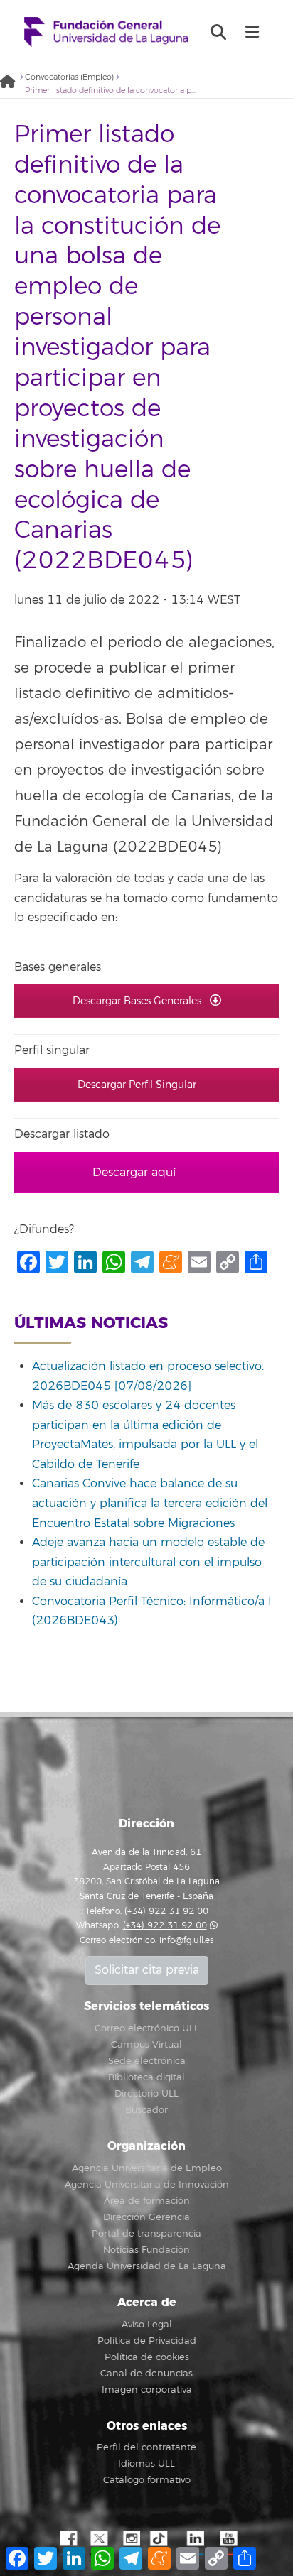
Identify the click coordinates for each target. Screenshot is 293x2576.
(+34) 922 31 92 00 (165, 1926)
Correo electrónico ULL (147, 2028)
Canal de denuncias (146, 2374)
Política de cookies (147, 2357)
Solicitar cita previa (147, 1970)
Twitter (99, 2539)
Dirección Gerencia (146, 2217)
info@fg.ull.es (186, 1941)
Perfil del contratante (146, 2447)
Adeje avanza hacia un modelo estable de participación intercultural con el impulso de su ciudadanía (148, 1562)
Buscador (146, 2110)
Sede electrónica (147, 2061)
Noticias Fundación (146, 2250)
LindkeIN (195, 2539)
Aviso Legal (147, 2325)
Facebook (67, 2539)
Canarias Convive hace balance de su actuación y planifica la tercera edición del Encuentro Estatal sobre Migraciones (150, 1503)
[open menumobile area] (252, 32)
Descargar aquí (136, 1173)
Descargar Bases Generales (138, 1001)
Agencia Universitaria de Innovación (147, 2185)
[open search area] (218, 32)
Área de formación (147, 2201)
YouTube (227, 2539)
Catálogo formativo (147, 2480)
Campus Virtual (146, 2045)
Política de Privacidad (147, 2341)
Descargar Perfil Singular (138, 1085)
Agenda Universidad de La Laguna (147, 2266)
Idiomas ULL (146, 2464)
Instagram (131, 2539)
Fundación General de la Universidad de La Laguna (106, 32)
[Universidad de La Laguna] (11, 83)
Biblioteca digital (146, 2077)
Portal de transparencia (146, 2234)
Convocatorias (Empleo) (69, 77)
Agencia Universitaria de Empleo (147, 2168)
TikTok (163, 2539)
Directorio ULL (146, 2094)
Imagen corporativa (147, 2390)
